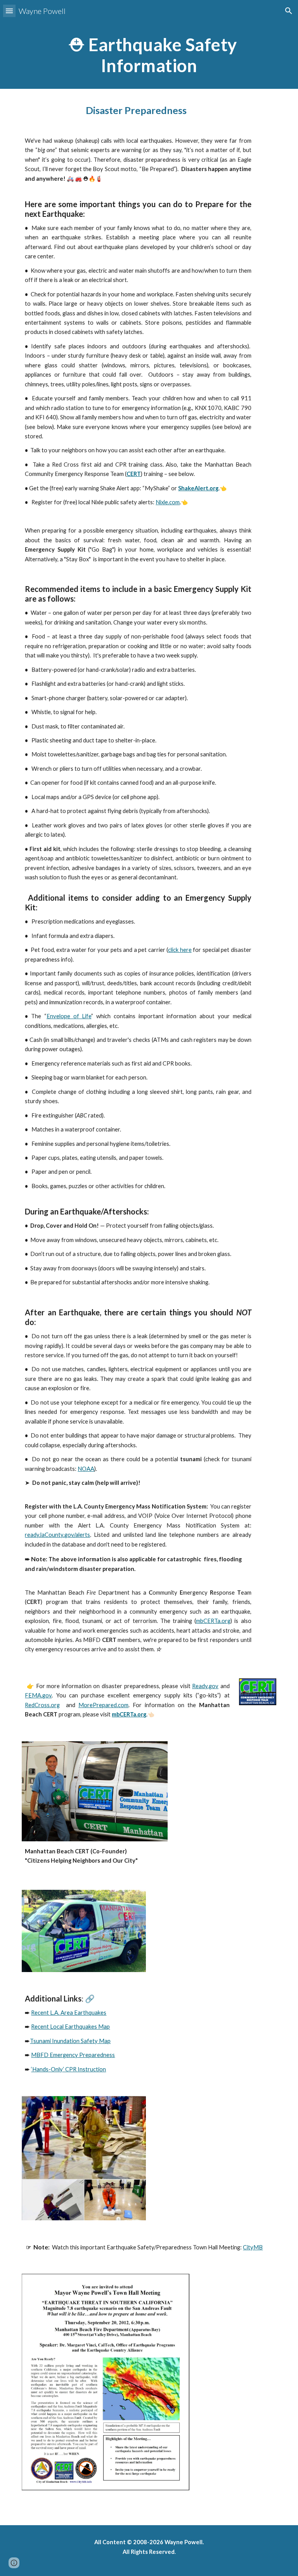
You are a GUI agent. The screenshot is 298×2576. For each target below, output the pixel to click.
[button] (9, 11)
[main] (149, 55)
